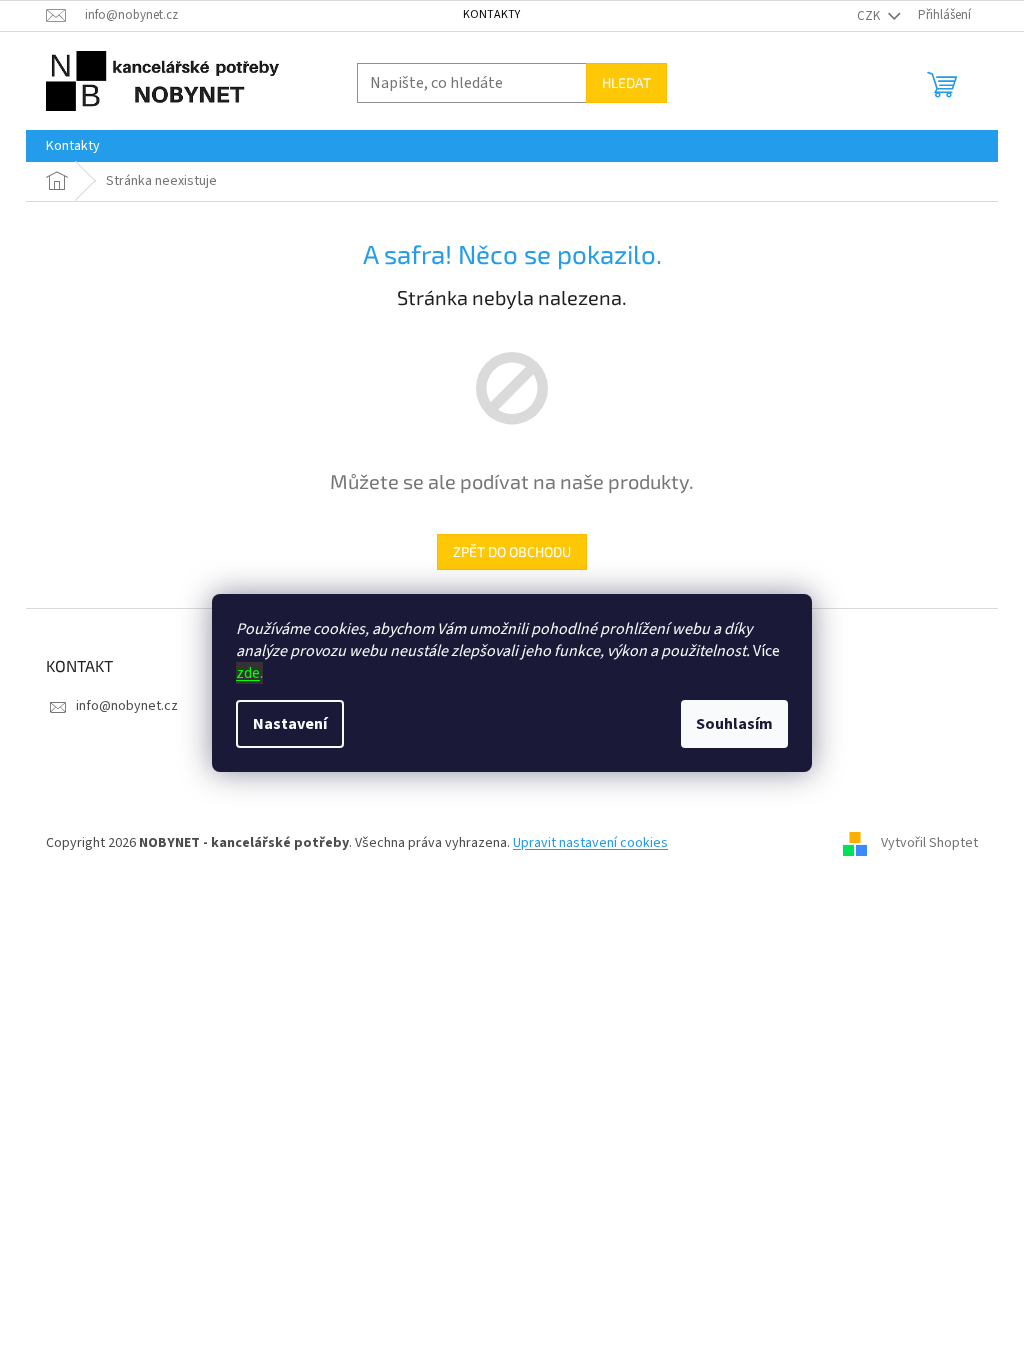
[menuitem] (73, 146)
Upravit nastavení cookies (590, 843)
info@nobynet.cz (127, 706)
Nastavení (290, 724)
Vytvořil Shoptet (929, 843)
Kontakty (491, 14)
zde (248, 673)
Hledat (626, 82)
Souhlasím (734, 724)
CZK (870, 16)
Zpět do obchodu (512, 551)
